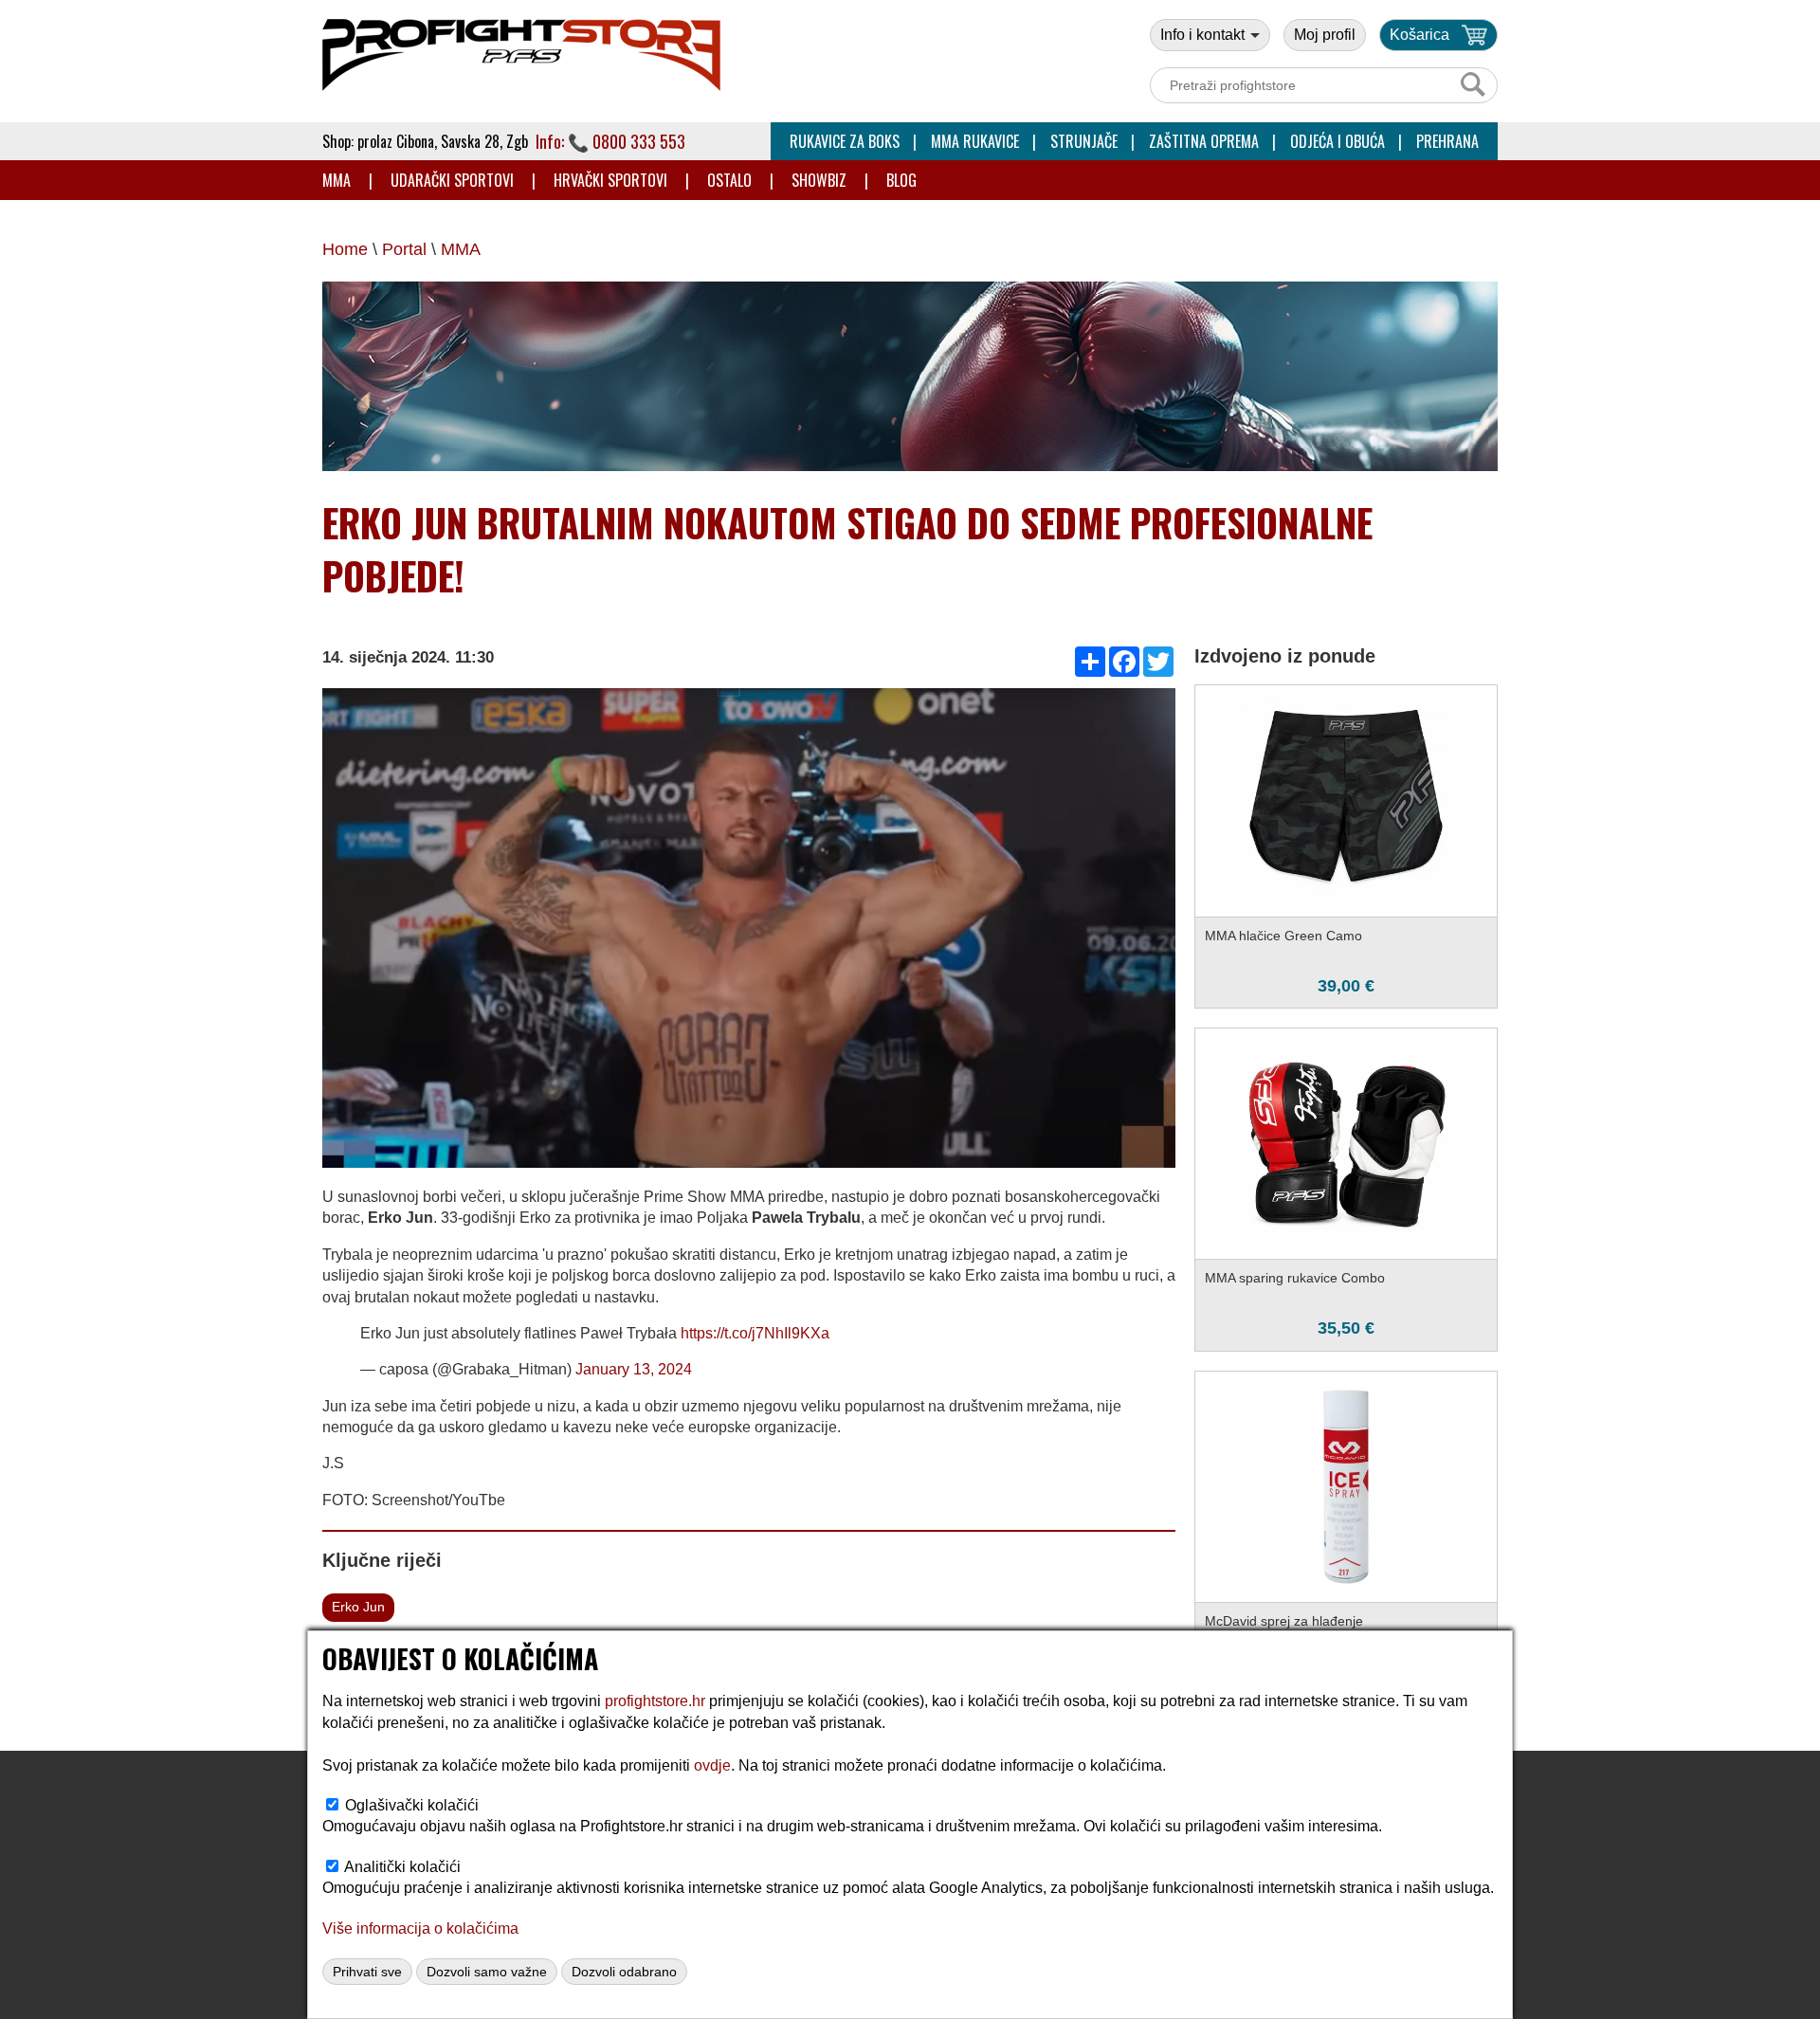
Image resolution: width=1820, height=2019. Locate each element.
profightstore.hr (655, 1701)
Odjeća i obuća (1338, 141)
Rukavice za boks (845, 141)
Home (345, 249)
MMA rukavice (975, 141)
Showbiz (819, 180)
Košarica (1420, 35)
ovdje (712, 1765)
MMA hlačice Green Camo (1283, 936)
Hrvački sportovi (610, 180)
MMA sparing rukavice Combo (1295, 1278)
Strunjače (1084, 141)
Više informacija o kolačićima (420, 1928)
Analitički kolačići (402, 1867)
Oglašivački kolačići (412, 1805)
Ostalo (729, 180)
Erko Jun (358, 1607)
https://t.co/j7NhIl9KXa (755, 1333)
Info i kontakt (1204, 35)
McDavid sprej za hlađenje (1284, 1621)
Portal (404, 249)
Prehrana (1447, 141)
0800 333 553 (639, 141)
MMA (337, 180)
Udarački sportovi (452, 180)
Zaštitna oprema (1204, 141)
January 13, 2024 (634, 1369)
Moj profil (1325, 35)
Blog (901, 180)
